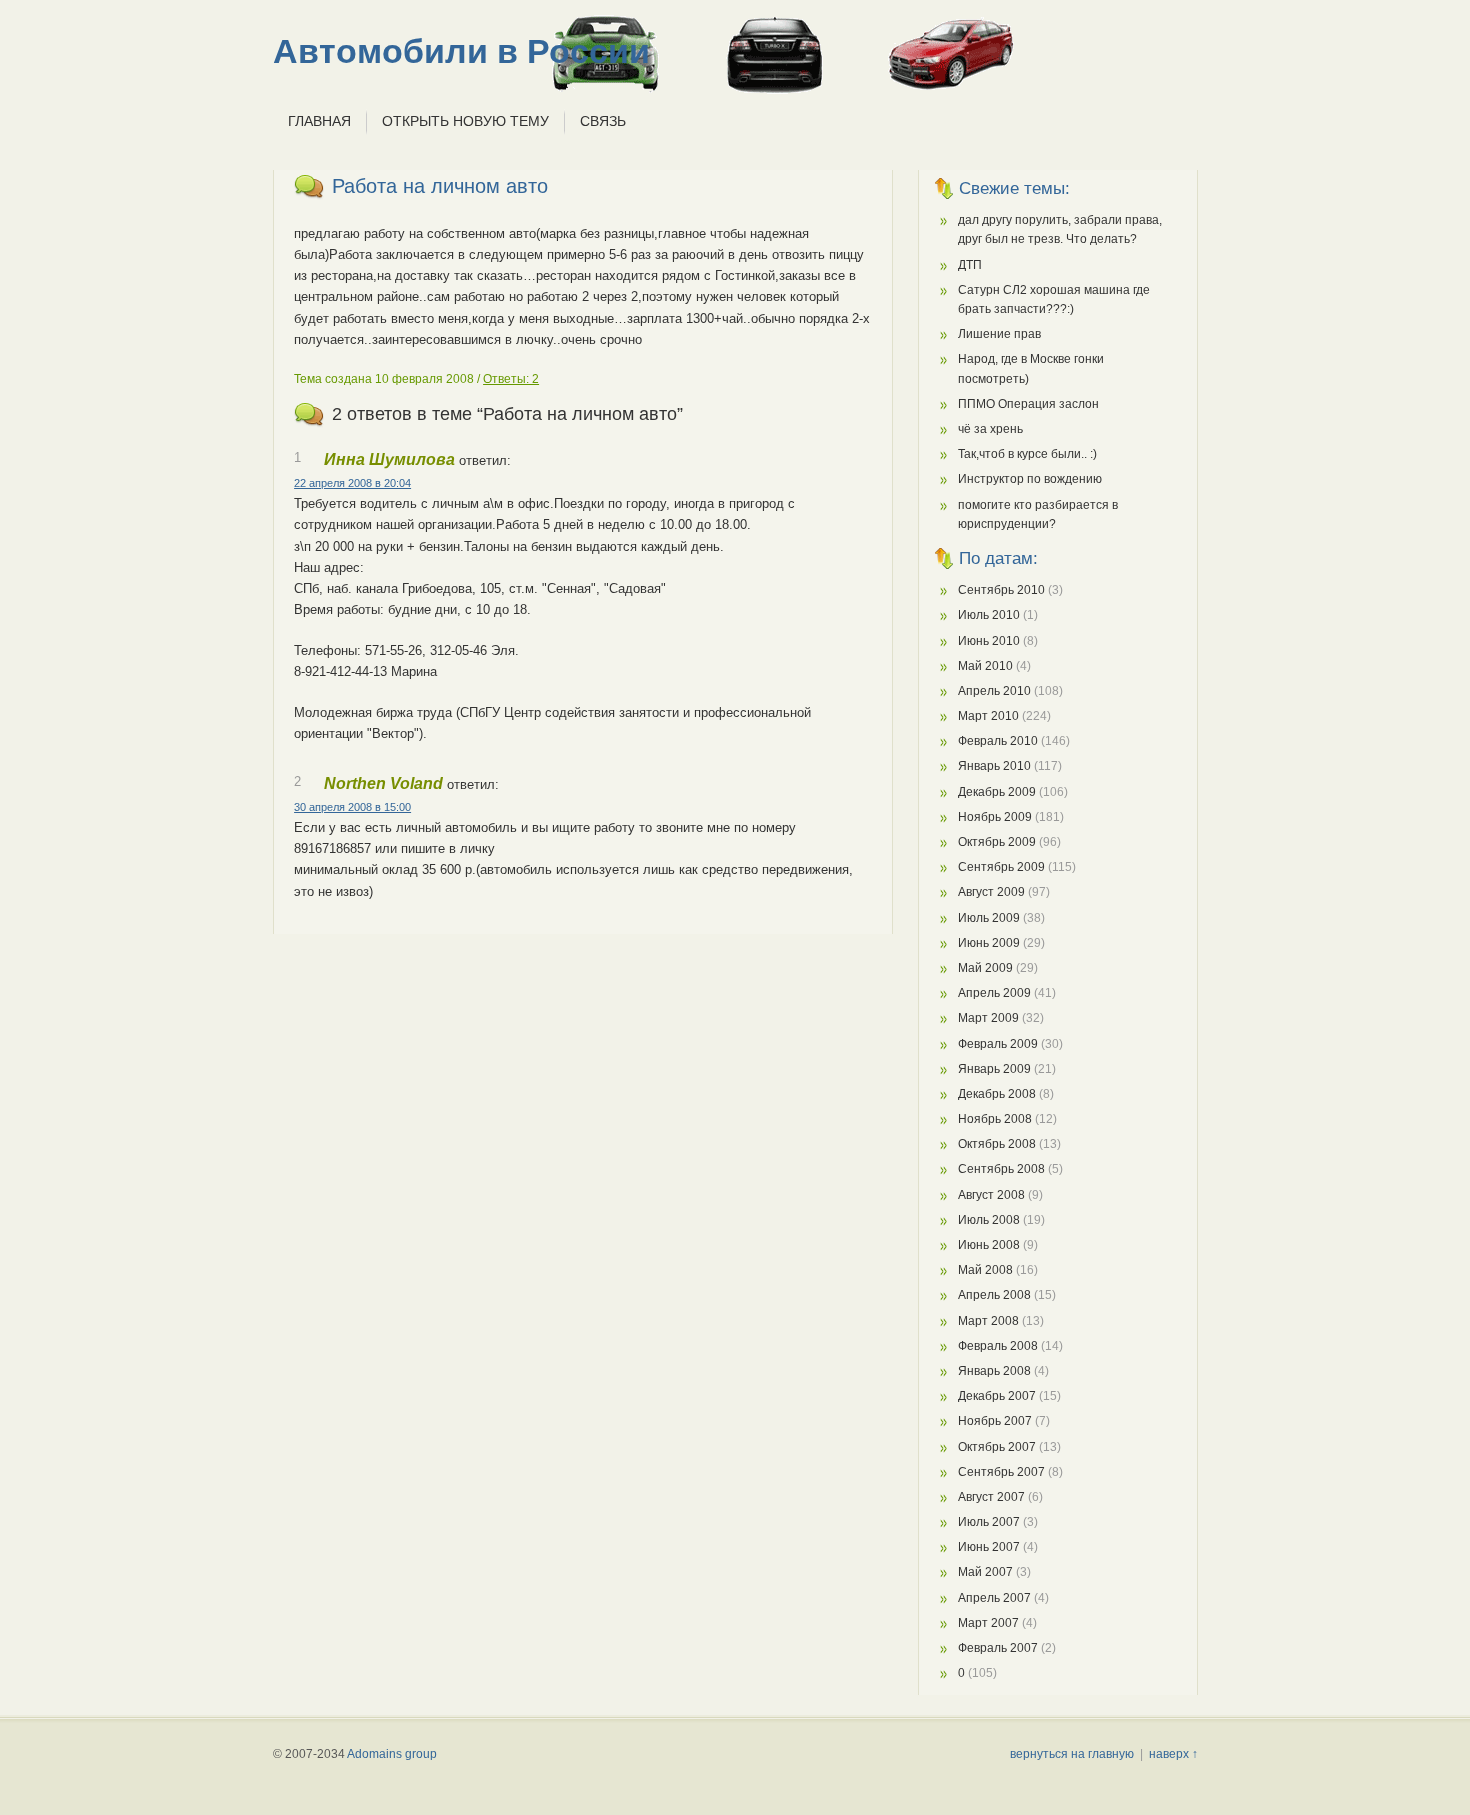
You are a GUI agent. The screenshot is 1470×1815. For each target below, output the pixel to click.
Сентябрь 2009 (1001, 867)
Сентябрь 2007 (1001, 1472)
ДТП (970, 265)
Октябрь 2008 (997, 1144)
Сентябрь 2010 (1001, 590)
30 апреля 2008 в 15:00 (352, 807)
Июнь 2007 (989, 1547)
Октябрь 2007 (997, 1447)
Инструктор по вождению (1030, 479)
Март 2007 (988, 1623)
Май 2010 (985, 666)
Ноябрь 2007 (995, 1421)
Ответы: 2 (511, 379)
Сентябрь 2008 (1001, 1169)
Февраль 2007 (998, 1648)
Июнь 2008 (989, 1245)
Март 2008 (988, 1321)
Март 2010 (988, 716)
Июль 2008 (989, 1220)
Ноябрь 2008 (995, 1119)
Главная (319, 121)
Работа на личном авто (440, 186)
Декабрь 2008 (997, 1094)
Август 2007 (991, 1497)
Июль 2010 (989, 615)
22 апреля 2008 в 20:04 (352, 483)
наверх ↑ (1173, 1754)
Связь (603, 121)
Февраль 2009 (998, 1044)
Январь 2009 (994, 1069)
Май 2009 (985, 968)
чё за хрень (990, 429)
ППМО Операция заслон (1028, 404)
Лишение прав (999, 334)
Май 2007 (985, 1572)
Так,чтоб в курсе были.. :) (1027, 454)
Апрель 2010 (994, 691)
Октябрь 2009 (997, 842)
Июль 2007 (989, 1522)
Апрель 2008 (994, 1295)
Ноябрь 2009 (995, 817)
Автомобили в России (461, 51)
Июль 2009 (989, 918)
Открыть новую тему (465, 121)
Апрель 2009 (994, 993)
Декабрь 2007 (997, 1396)
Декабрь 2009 (997, 792)
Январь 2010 (994, 766)
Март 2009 (988, 1018)
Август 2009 (991, 892)
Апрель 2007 (994, 1598)
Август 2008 (991, 1195)
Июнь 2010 (989, 641)
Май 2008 (985, 1270)
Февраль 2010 (998, 741)
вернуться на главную (1072, 1754)
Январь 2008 (994, 1371)
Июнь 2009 (989, 943)
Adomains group (392, 1754)
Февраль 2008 (998, 1346)
